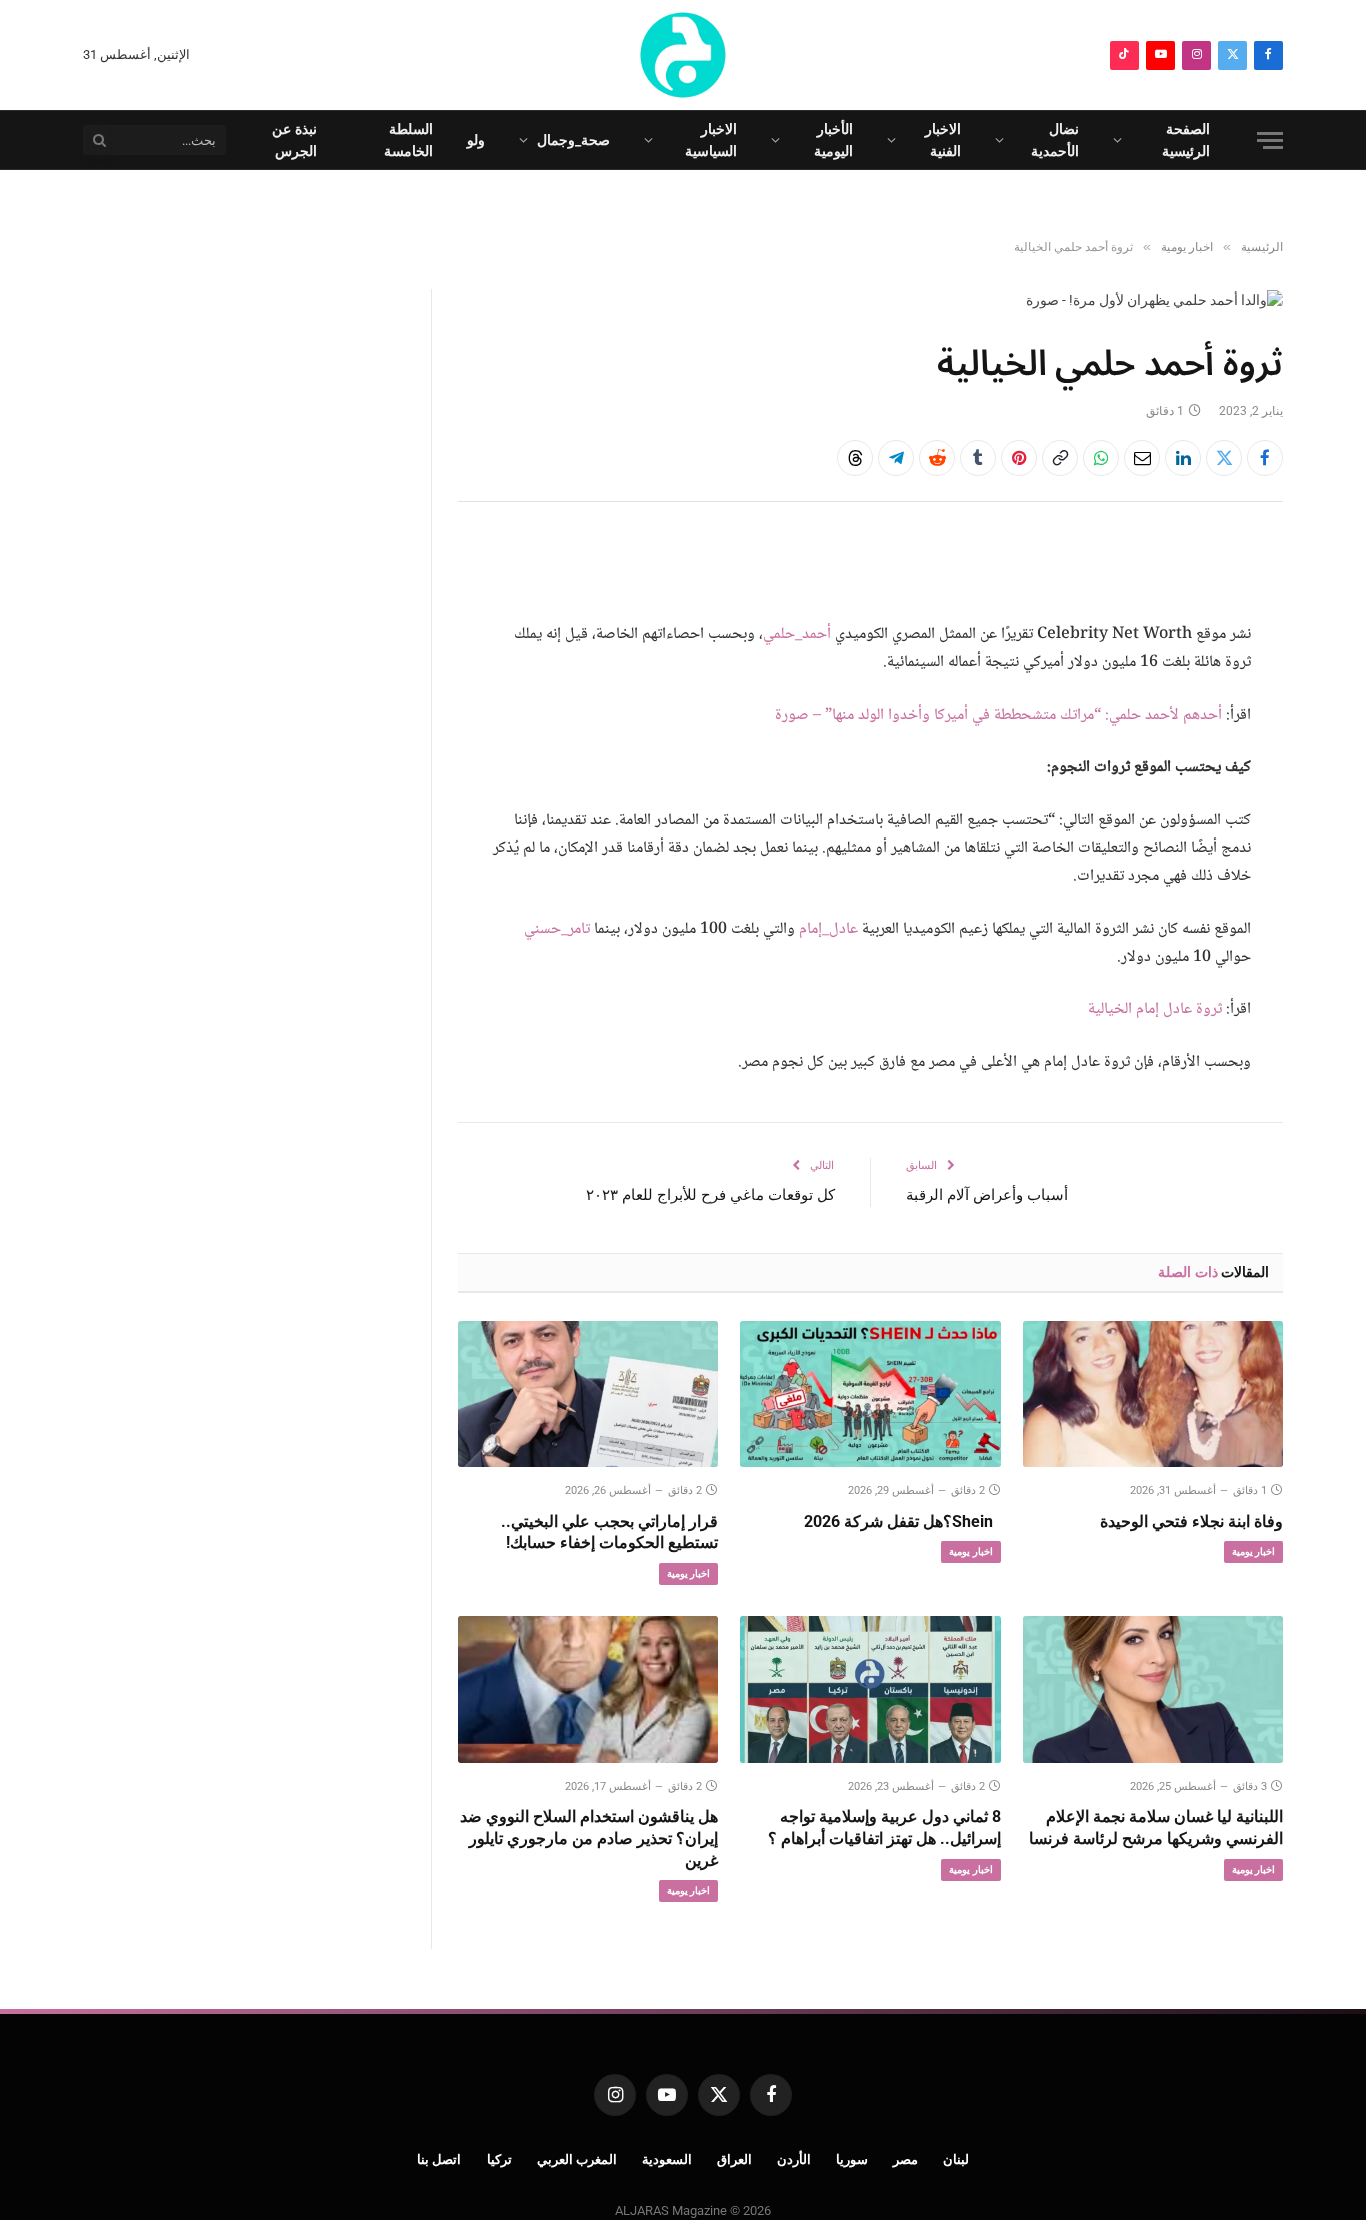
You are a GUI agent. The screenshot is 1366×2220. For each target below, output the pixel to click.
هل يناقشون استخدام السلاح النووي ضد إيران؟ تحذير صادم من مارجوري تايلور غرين (589, 1838)
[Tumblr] (978, 458)
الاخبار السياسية (711, 140)
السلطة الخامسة (408, 140)
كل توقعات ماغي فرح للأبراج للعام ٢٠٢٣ (710, 1195)
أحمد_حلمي (797, 634)
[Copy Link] (1060, 458)
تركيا (499, 2159)
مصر (905, 2159)
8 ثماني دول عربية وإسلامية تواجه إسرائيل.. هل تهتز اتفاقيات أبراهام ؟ (884, 1827)
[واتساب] (1101, 458)
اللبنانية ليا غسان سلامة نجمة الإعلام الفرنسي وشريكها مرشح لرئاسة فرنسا (1156, 1827)
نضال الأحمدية (1055, 140)
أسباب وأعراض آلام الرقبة (987, 1195)
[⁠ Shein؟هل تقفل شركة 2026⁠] (870, 1394)
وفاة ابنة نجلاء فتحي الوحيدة (1191, 1521)
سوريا (852, 2159)
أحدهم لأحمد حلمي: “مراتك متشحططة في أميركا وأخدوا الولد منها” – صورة (998, 715)
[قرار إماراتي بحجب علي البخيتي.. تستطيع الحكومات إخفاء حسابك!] (588, 1394)
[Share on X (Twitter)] (1224, 458)
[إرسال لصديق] (1142, 458)
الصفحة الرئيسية (1186, 140)
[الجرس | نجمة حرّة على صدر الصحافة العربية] (683, 55)
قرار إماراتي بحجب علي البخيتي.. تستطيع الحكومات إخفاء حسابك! (609, 1532)
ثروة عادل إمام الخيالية (1155, 1009)
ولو (476, 140)
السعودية (667, 2159)
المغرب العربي (577, 2159)
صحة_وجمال (573, 140)
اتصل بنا (439, 2159)
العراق (734, 2159)
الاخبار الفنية (943, 140)
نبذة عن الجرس (294, 140)
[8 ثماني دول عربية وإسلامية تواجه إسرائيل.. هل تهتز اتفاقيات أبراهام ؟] (870, 1689)
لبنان (956, 2159)
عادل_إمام (828, 929)
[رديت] (937, 458)
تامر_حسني (557, 929)
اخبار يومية (1253, 1551)
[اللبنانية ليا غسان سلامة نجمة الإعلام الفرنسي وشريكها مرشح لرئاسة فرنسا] (1153, 1689)
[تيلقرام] (896, 458)
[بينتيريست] (1019, 458)
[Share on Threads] (855, 458)
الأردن (794, 2159)
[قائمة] (1270, 140)
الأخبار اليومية (833, 140)
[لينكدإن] (1183, 458)
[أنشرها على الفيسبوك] (1265, 458)
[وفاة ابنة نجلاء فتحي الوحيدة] (1153, 1394)
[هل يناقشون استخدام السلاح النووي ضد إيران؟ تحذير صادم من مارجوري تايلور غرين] (588, 1689)
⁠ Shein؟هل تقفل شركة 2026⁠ (902, 1521)
